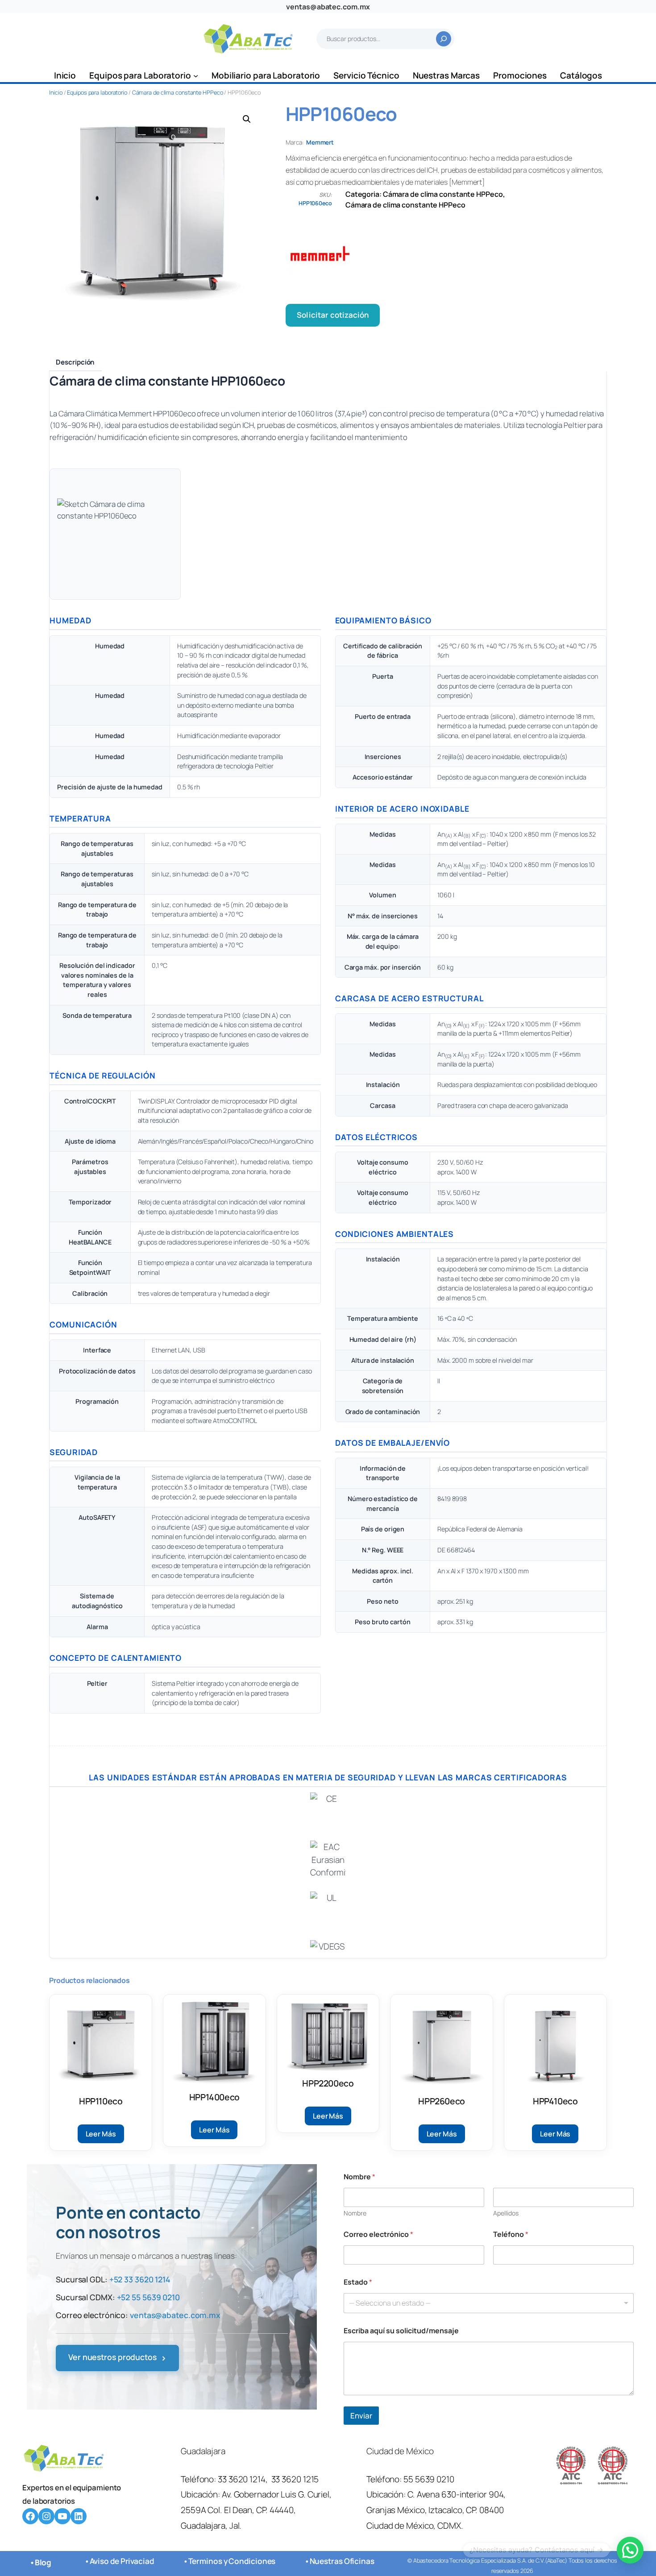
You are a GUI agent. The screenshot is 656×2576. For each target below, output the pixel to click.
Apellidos (506, 2213)
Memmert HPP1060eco (157, 413)
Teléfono (511, 2234)
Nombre (355, 2213)
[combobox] (489, 2303)
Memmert (320, 142)
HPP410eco (555, 2101)
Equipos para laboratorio (97, 92)
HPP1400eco (214, 2097)
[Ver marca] (446, 257)
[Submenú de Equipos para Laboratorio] (196, 76)
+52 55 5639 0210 (148, 2297)
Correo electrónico (378, 2234)
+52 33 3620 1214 (140, 2279)
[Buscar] (444, 39)
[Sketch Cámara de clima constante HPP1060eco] (115, 534)
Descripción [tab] (75, 362)
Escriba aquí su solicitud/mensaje (401, 2331)
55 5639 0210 (429, 2479)
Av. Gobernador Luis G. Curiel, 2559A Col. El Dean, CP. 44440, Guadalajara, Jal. (256, 2510)
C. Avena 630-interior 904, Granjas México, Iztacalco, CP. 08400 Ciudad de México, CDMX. (436, 2510)
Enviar (361, 2416)
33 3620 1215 (295, 2479)
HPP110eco (101, 2101)
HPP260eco (442, 2101)
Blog (43, 2562)
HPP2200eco (328, 2083)
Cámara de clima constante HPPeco (178, 92)
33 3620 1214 (242, 2479)
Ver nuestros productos (117, 2358)
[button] (247, 119)
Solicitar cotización (333, 315)
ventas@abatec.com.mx (328, 7)
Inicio (56, 92)
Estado (358, 2282)
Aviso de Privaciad (122, 2561)
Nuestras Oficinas (342, 2561)
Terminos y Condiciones (232, 2561)
